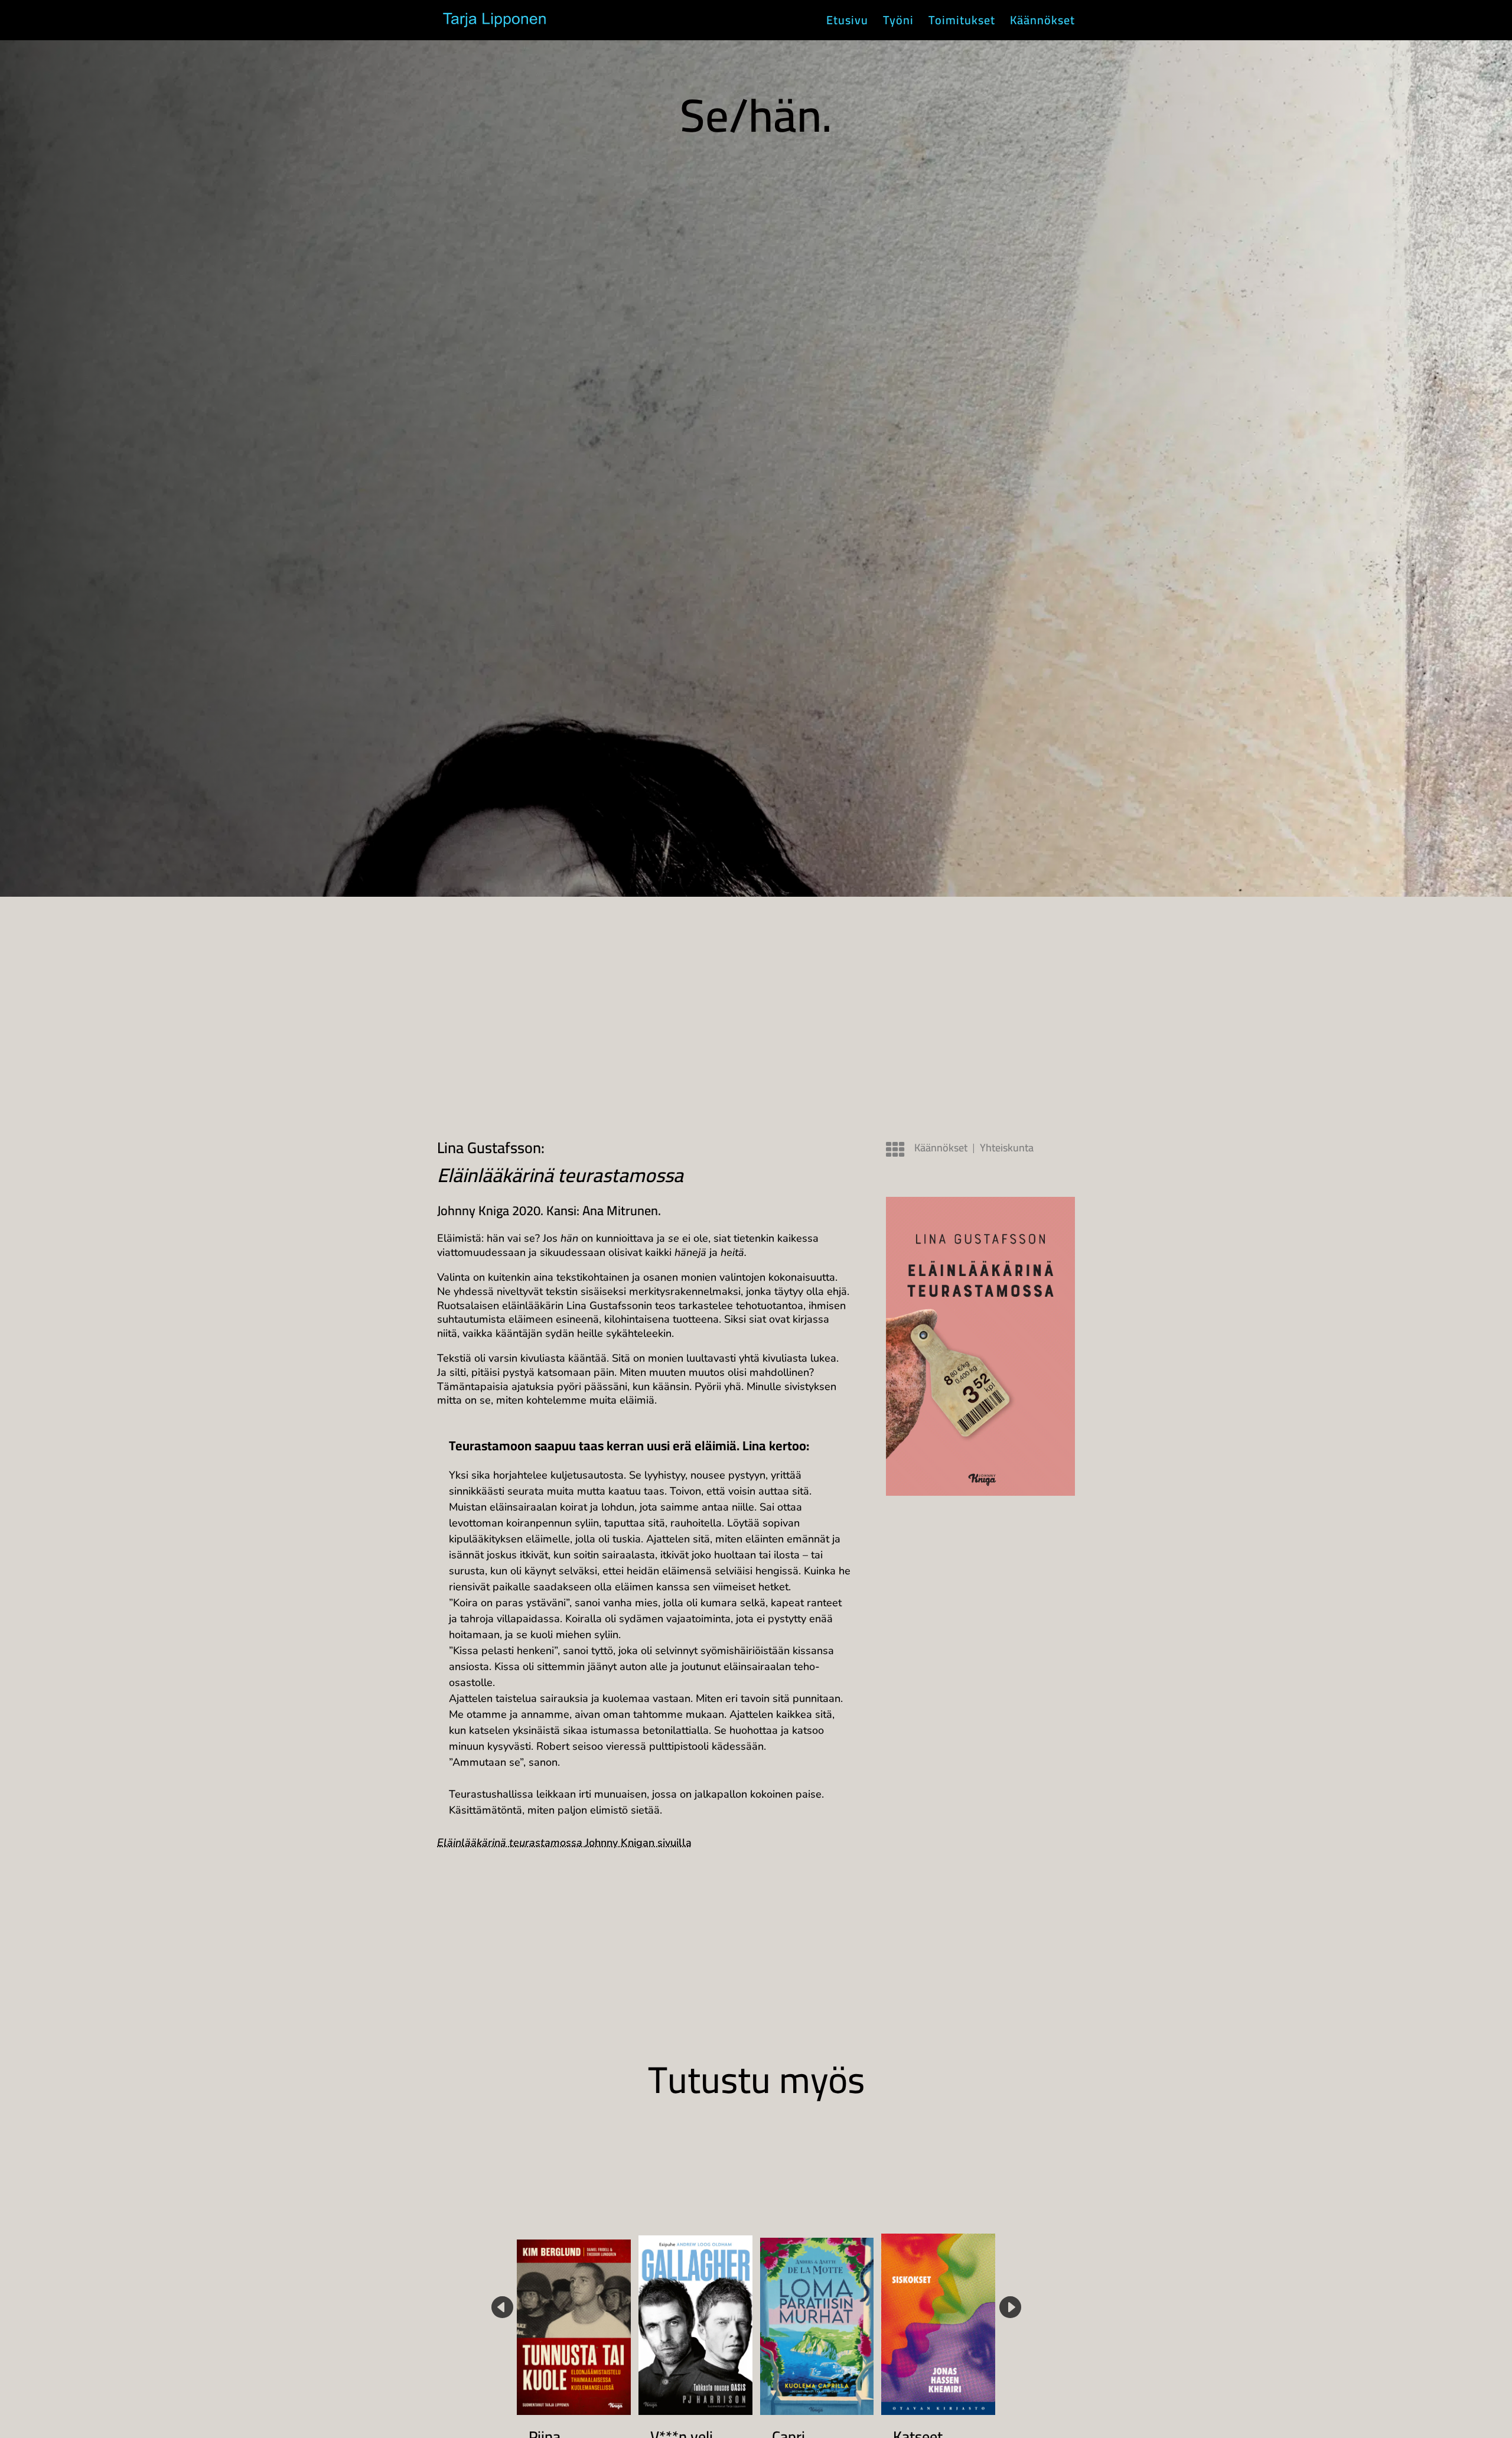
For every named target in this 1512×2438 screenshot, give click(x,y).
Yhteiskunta (1007, 1148)
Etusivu (847, 23)
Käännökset (1042, 23)
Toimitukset (962, 23)
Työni (898, 23)
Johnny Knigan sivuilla (564, 1843)
